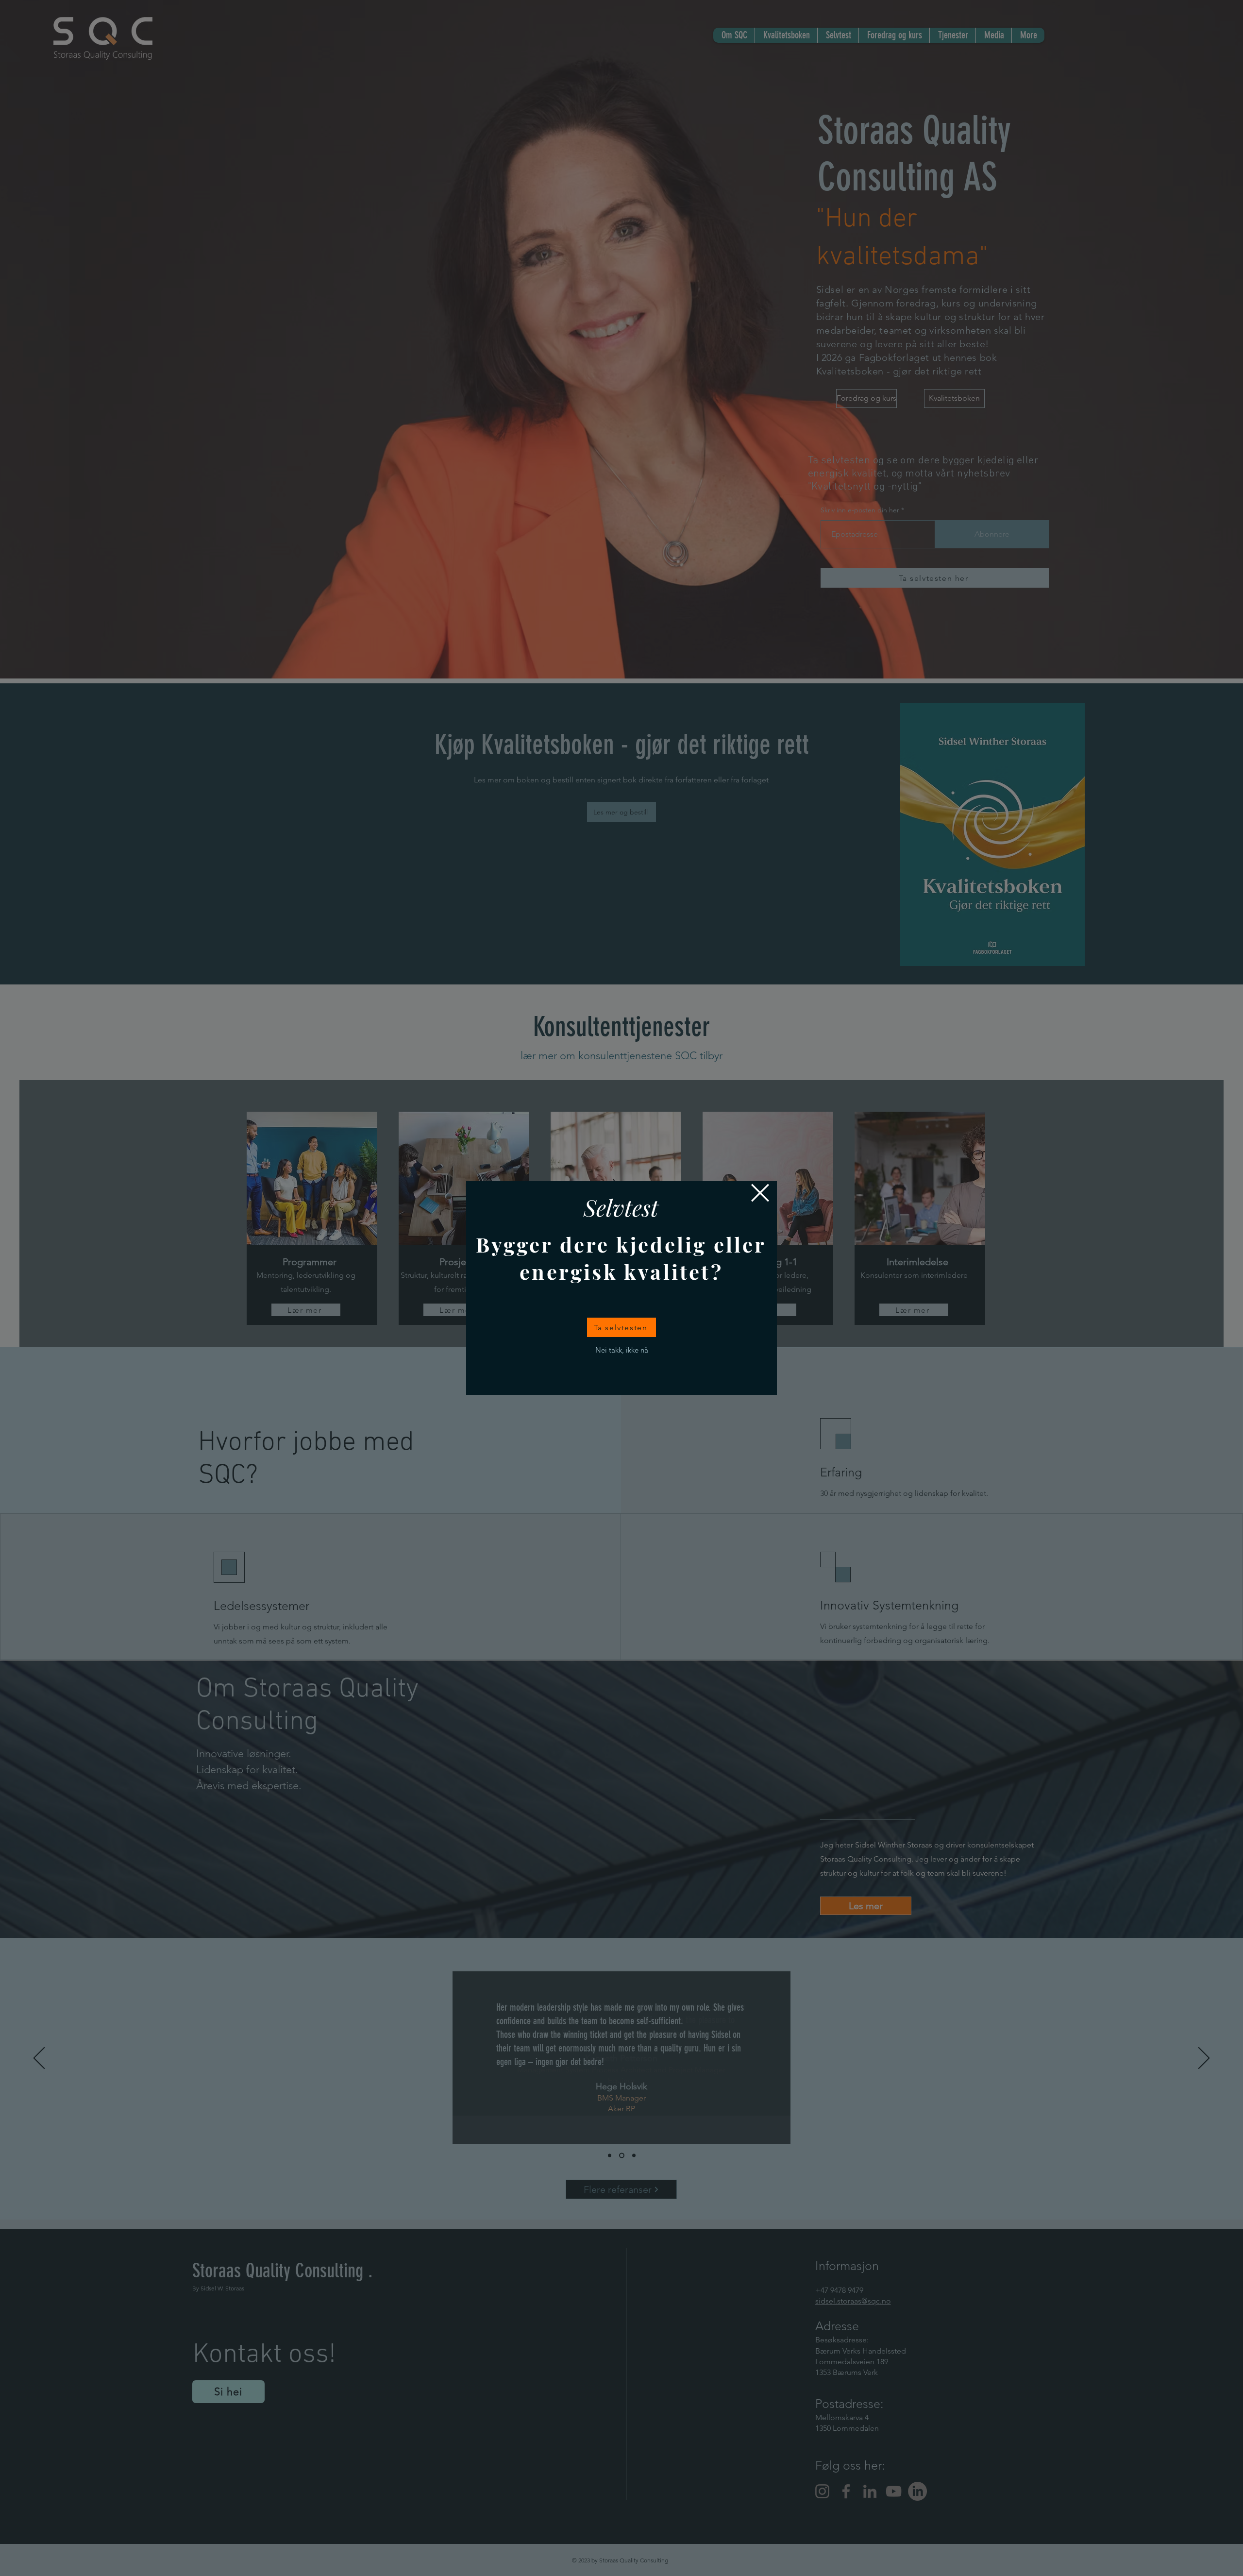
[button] (760, 1193)
